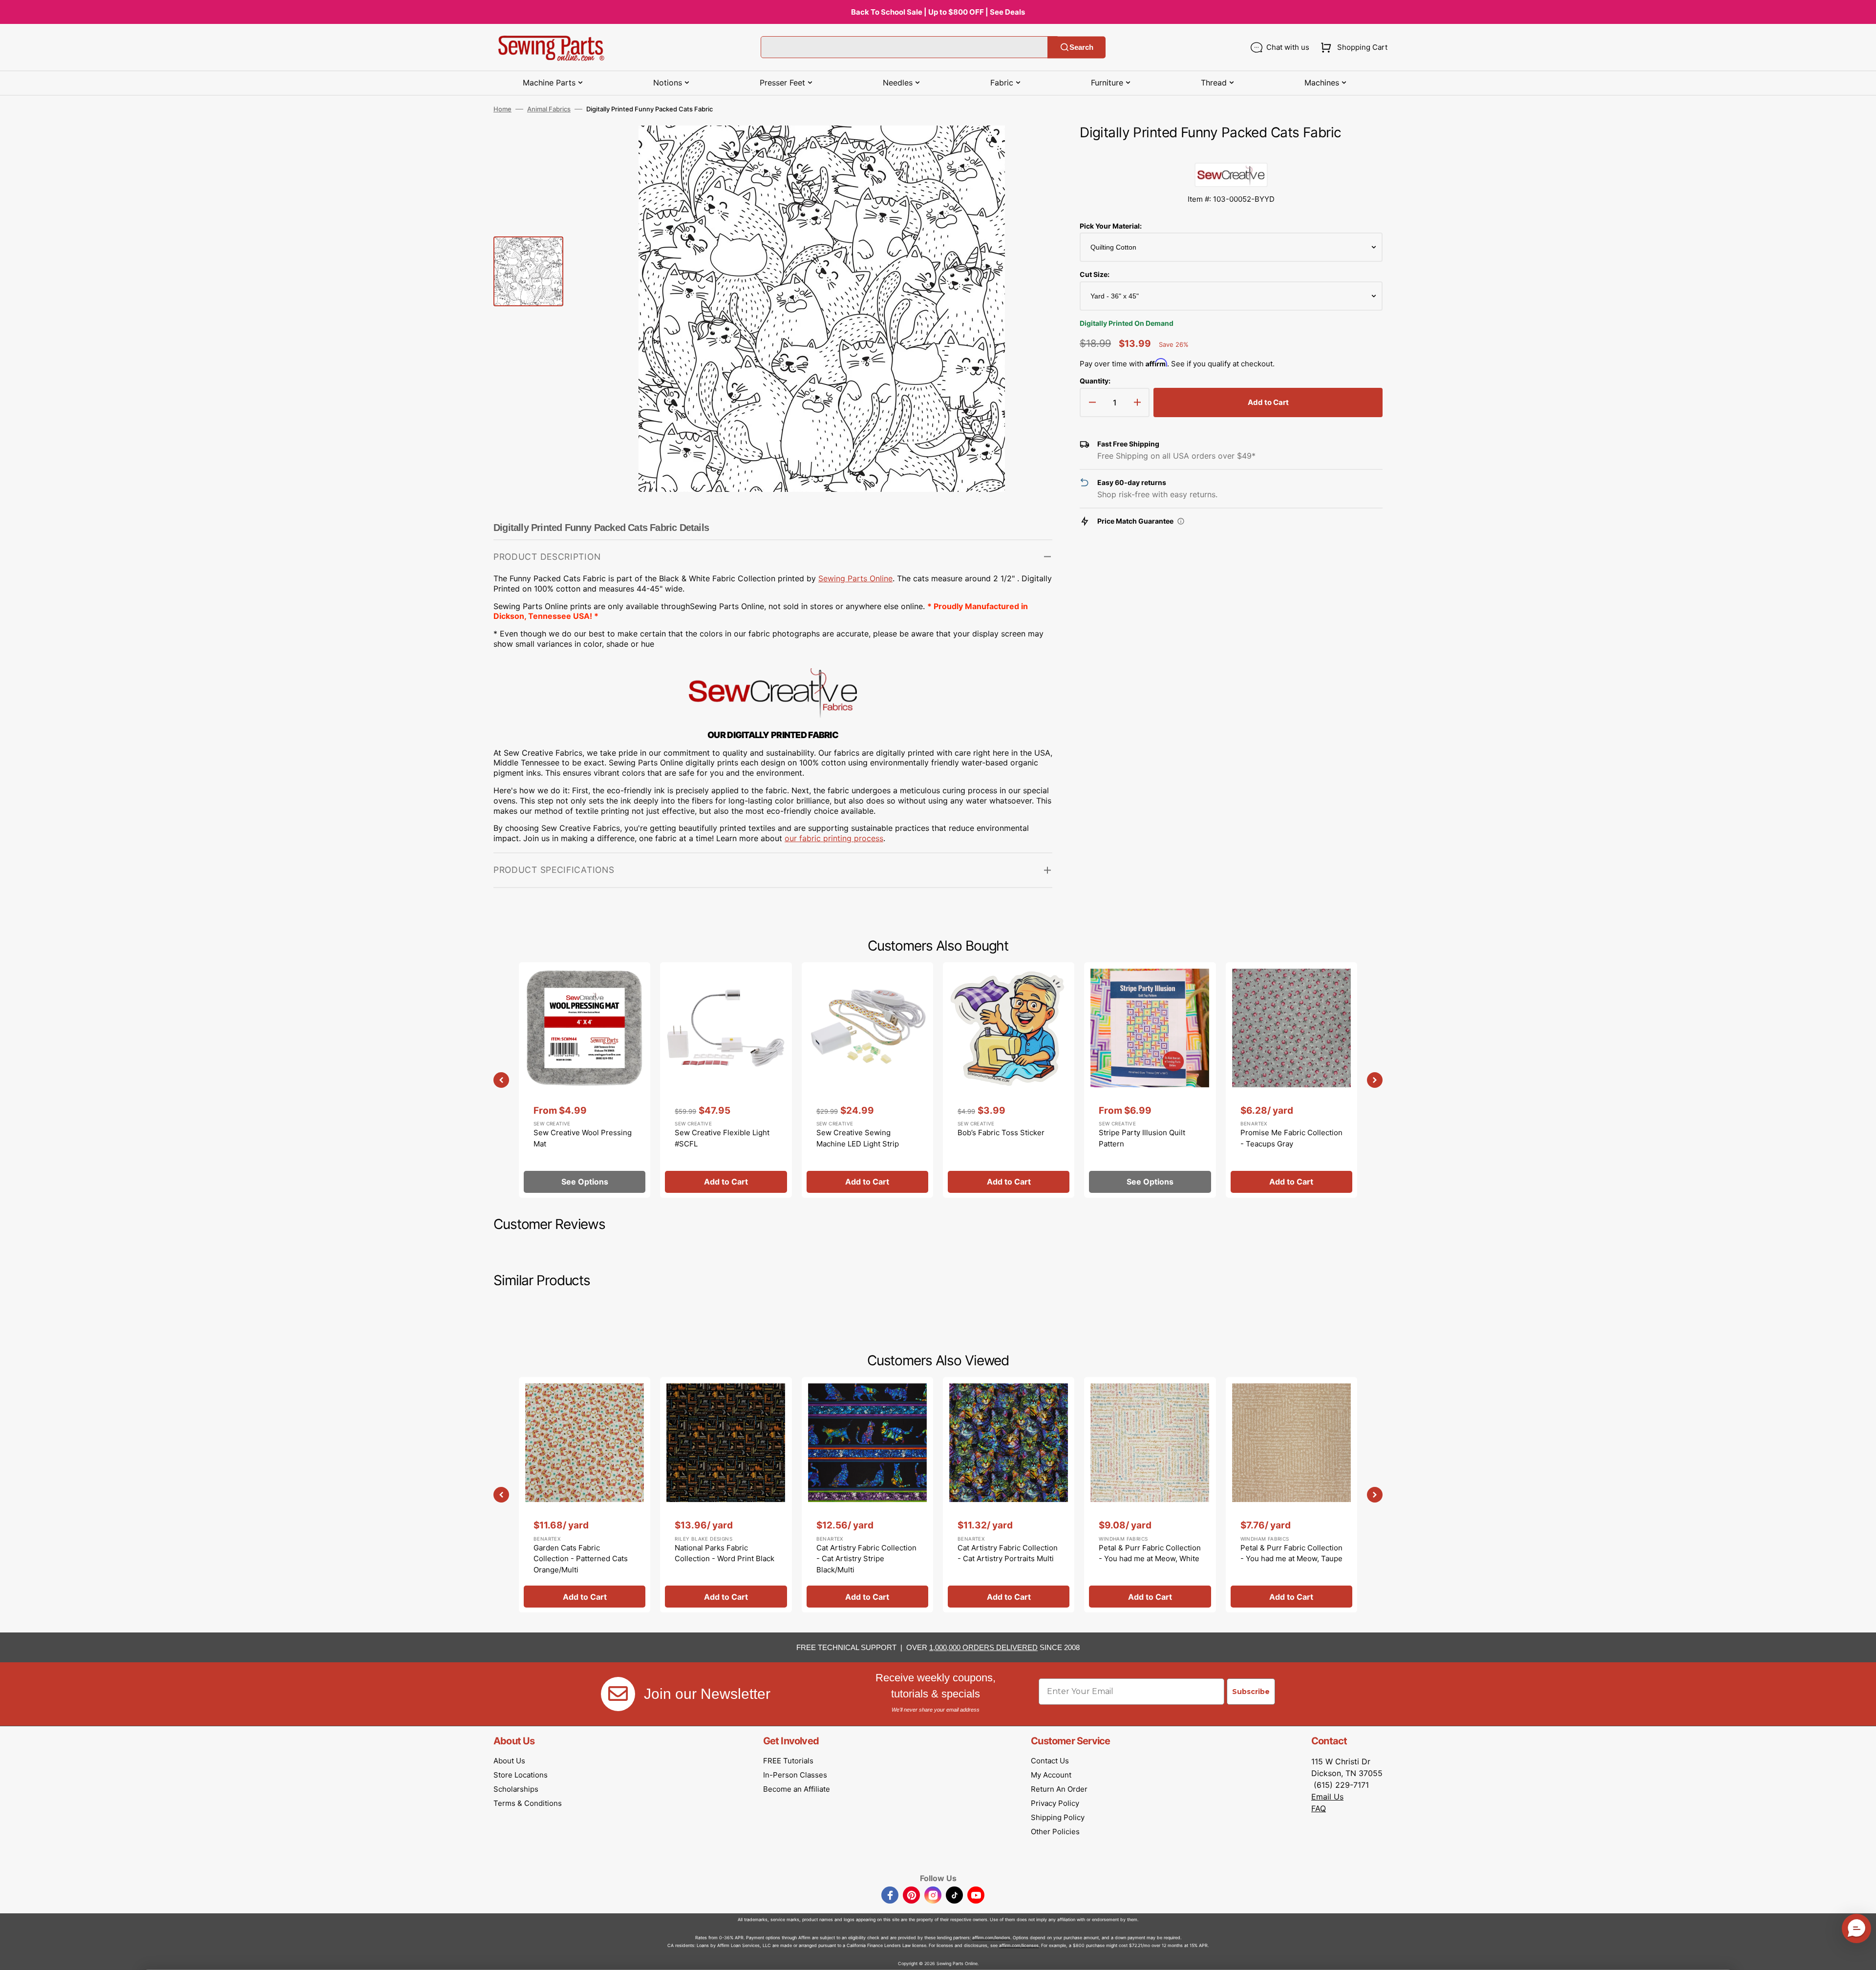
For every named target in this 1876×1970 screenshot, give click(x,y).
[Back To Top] (1861, 1955)
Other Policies (1055, 1832)
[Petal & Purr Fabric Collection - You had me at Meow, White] (1150, 1495)
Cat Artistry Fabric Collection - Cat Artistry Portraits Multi (1008, 1553)
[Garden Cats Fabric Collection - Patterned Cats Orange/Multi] (585, 1495)
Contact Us (1050, 1761)
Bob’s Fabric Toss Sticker (1001, 1133)
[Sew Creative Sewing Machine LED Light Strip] (867, 1080)
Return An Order (1059, 1789)
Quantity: (1095, 381)
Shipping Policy (1058, 1817)
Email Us (1327, 1797)
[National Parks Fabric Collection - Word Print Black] (726, 1495)
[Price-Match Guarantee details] (1181, 521)
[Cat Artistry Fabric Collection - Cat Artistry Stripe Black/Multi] (867, 1495)
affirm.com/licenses (1019, 1945)
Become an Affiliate (797, 1789)
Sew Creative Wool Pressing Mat (583, 1138)
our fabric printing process (834, 838)
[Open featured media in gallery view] (1030, 148)
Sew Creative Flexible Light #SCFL (722, 1138)
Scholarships (516, 1789)
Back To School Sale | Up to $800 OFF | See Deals (938, 12)
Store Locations (521, 1775)
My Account (1051, 1775)
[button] (1352, 47)
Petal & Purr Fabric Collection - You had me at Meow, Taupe (1291, 1553)
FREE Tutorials (788, 1761)
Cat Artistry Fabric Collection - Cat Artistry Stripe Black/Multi (866, 1559)
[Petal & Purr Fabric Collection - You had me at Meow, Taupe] (1291, 1495)
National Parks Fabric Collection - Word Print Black (725, 1553)
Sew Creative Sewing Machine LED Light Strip (858, 1138)
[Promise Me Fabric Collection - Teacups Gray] (1291, 1080)
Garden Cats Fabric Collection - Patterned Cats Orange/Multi (581, 1559)
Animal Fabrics (549, 109)
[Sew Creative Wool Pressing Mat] (585, 1080)
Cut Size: (1095, 274)
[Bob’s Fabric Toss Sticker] (1009, 1080)
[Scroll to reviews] (1231, 153)
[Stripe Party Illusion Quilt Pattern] (1150, 1080)
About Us (509, 1761)
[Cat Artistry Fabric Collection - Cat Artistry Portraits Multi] (1009, 1495)
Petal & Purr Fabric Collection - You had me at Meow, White (1150, 1553)
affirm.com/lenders (991, 1938)
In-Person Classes (795, 1775)
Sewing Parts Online (855, 578)
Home (502, 109)
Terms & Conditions (528, 1803)
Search (1081, 47)
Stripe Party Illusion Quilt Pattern (1142, 1138)
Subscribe (1251, 1692)
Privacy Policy (1055, 1803)
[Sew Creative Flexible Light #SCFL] (726, 1080)
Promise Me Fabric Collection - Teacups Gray (1291, 1138)
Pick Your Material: (1111, 226)
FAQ (1319, 1808)
